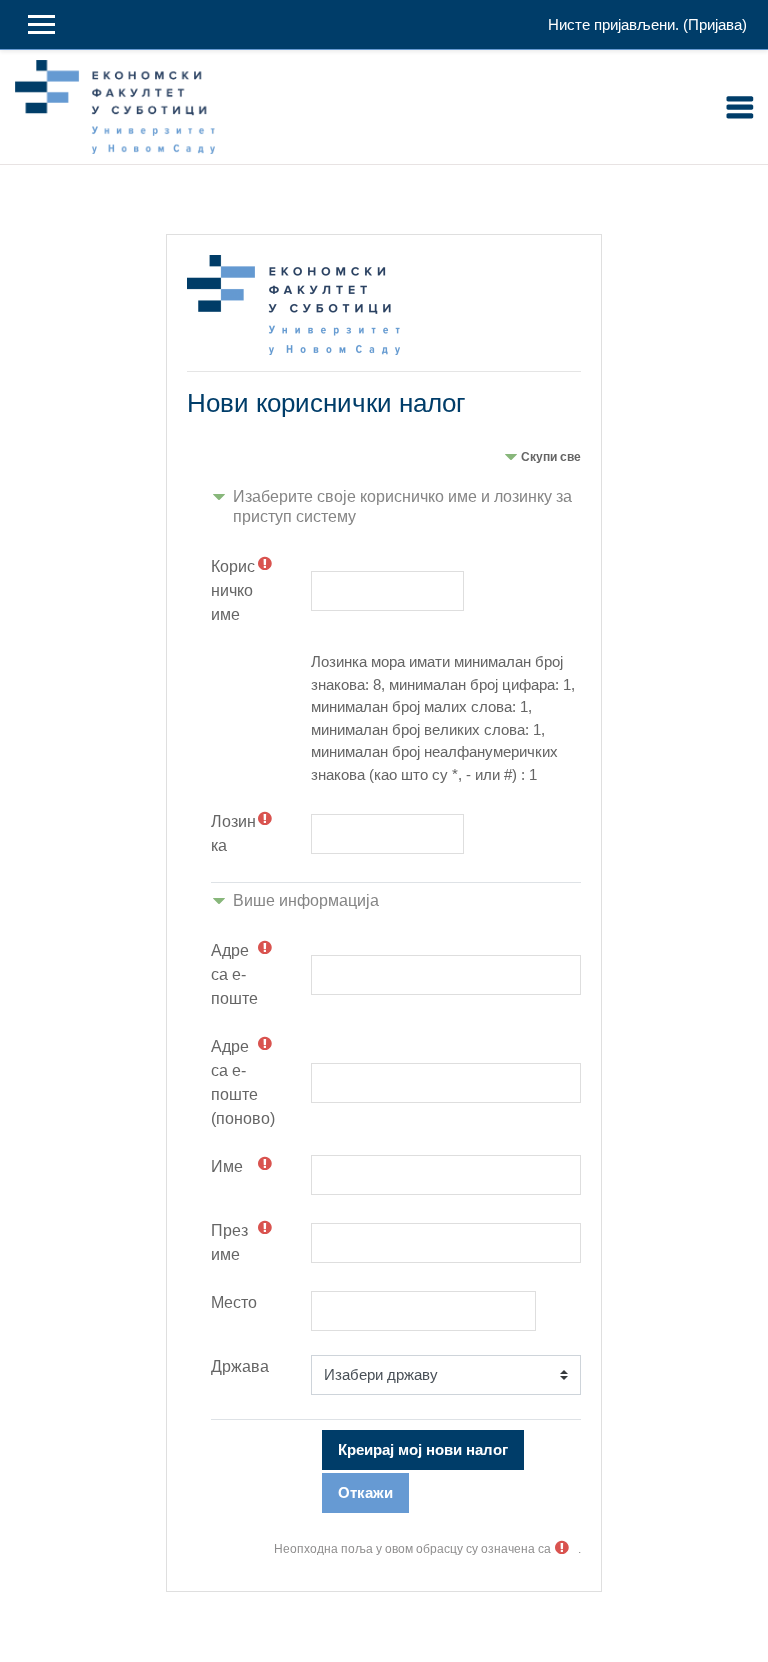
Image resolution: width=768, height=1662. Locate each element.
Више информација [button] (306, 900)
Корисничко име (233, 590)
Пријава (715, 24)
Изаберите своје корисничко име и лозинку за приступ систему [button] (402, 506)
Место (234, 1302)
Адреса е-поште (234, 974)
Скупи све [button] (551, 457)
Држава (240, 1366)
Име (227, 1166)
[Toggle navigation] (740, 107)
